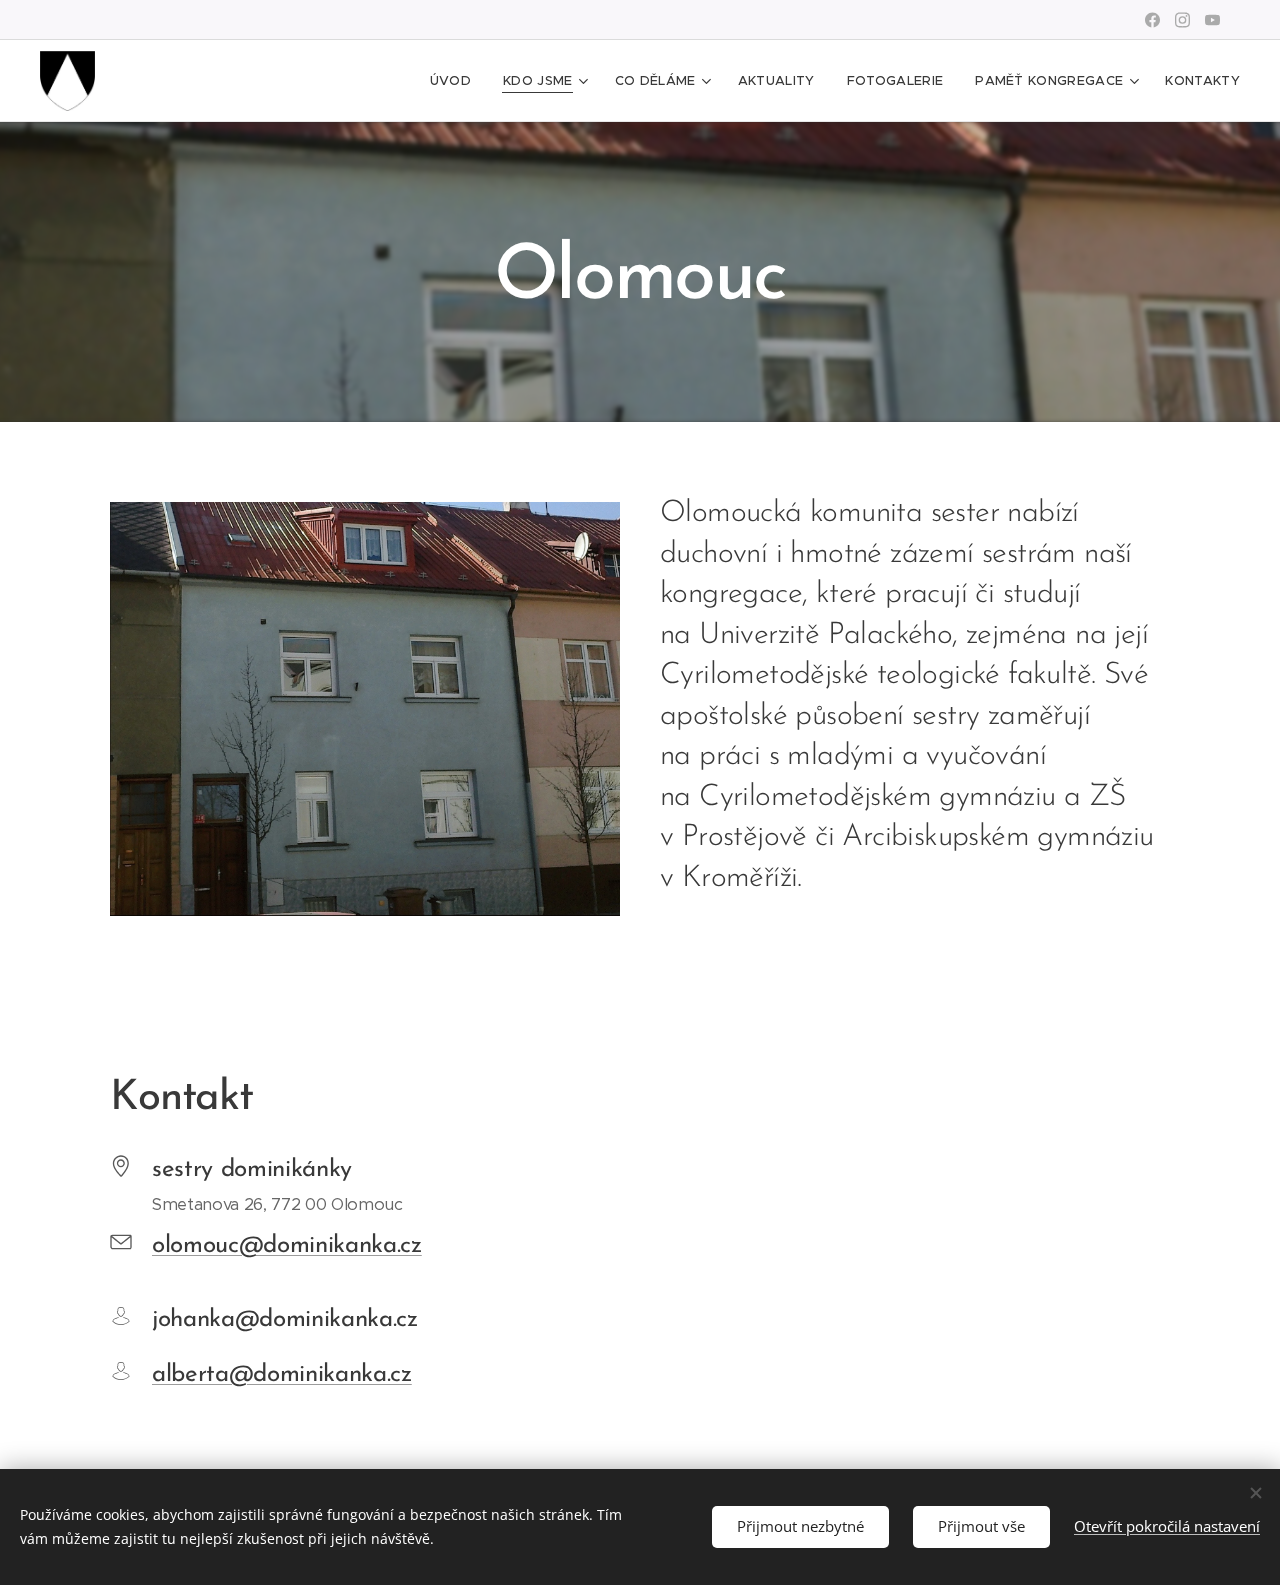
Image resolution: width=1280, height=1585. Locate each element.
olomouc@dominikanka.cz (287, 1246)
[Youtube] (1212, 20)
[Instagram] (1182, 20)
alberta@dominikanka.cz (282, 1375)
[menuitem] (456, 81)
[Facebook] (1152, 20)
